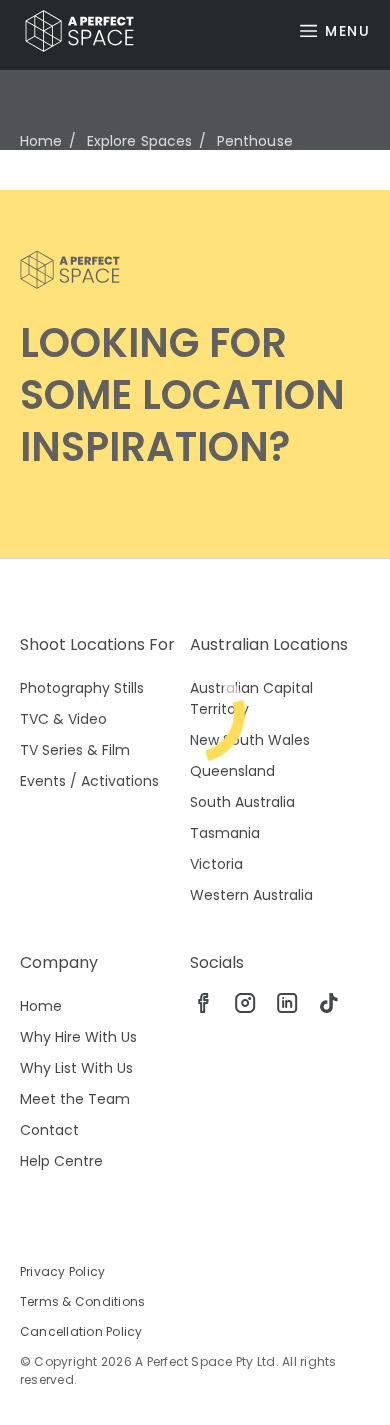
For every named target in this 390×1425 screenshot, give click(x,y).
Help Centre (61, 1161)
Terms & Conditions (82, 1301)
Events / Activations (89, 781)
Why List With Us (76, 1068)
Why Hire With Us (78, 1037)
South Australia (242, 802)
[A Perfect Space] (72, 31)
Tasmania (225, 833)
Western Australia (251, 895)
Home (41, 141)
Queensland (232, 771)
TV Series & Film (75, 750)
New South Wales (250, 740)
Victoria (216, 864)
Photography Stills (82, 688)
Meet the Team (75, 1099)
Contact (49, 1130)
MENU (347, 31)
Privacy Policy (62, 1271)
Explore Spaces (140, 141)
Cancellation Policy (81, 1331)
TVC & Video (63, 719)
